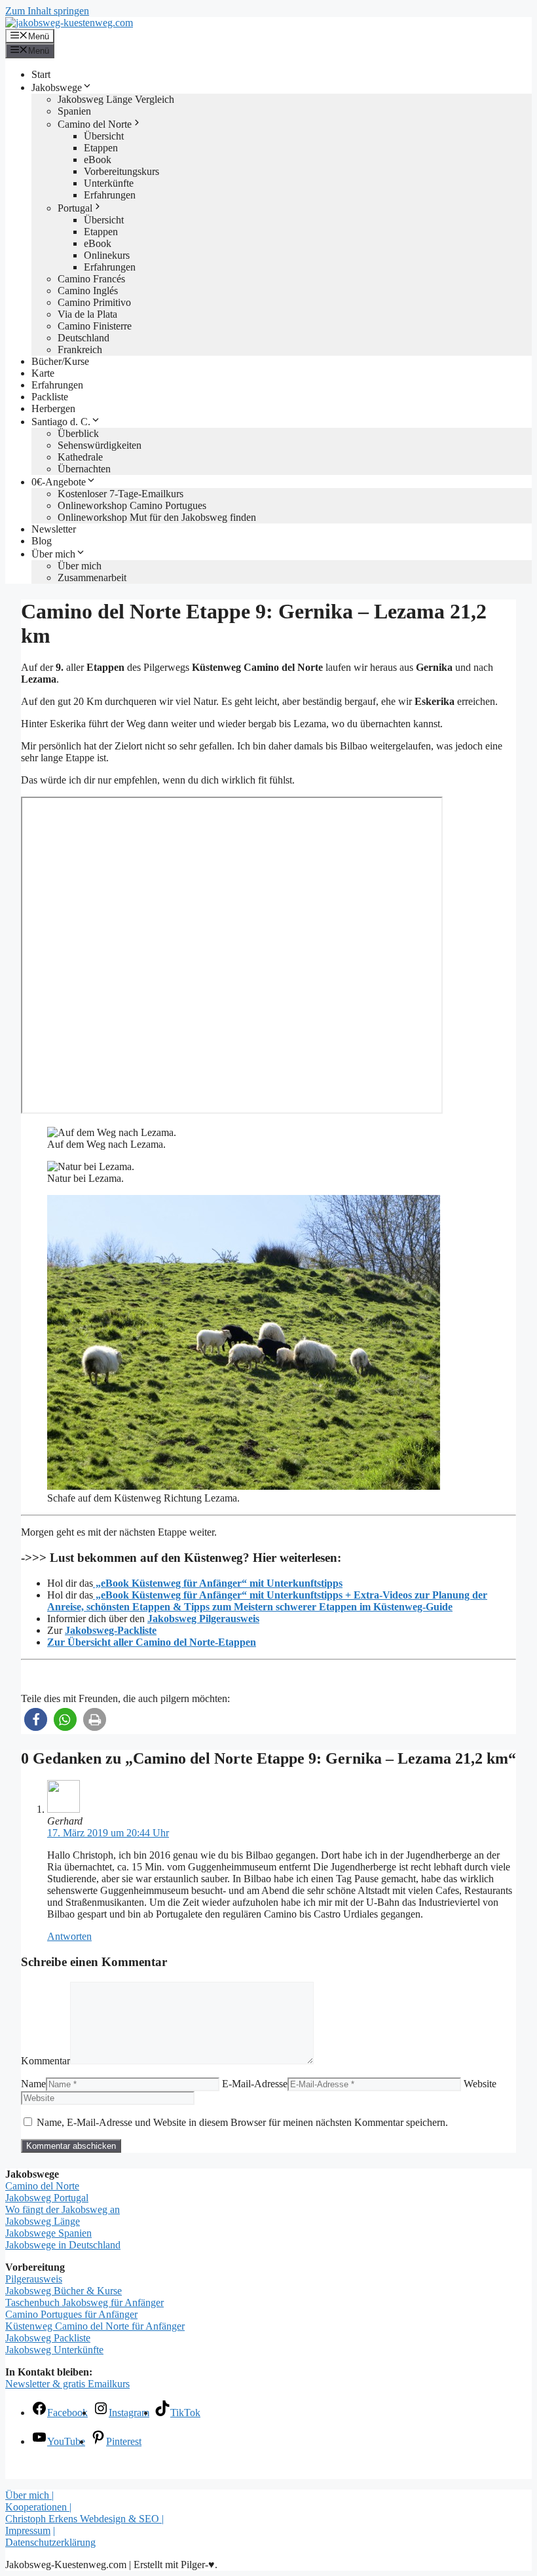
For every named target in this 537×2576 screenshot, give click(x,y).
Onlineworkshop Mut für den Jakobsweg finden (157, 517)
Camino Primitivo (94, 302)
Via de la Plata (87, 314)
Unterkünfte (109, 183)
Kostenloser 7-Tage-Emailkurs (120, 494)
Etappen (101, 148)
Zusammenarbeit (92, 578)
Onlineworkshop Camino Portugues (132, 505)
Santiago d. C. (61, 422)
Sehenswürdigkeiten (100, 445)
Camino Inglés (88, 291)
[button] (36, 1719)
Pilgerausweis (34, 2279)
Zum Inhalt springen (47, 11)
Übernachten (84, 469)
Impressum (28, 2530)
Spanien (74, 111)
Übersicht (104, 136)
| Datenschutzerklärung (50, 2536)
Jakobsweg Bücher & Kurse (64, 2291)
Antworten (69, 1936)
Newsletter (54, 529)
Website (480, 2084)
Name (33, 2084)
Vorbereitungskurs (121, 171)
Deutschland (83, 338)
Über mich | (29, 2495)
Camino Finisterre (95, 326)
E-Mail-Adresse (255, 2084)
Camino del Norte (95, 124)
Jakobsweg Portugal (47, 2198)
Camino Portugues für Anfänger (71, 2314)
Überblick (78, 433)
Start (41, 74)
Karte (43, 373)
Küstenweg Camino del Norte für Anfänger (95, 2326)
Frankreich (80, 350)
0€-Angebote (59, 482)
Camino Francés (91, 279)
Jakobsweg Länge (43, 2221)
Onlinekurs (107, 255)
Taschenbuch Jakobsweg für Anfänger (84, 2302)
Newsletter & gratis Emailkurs (67, 2384)
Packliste (50, 397)
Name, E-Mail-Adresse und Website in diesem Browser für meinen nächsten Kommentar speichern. (242, 2122)
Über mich (53, 554)
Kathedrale (80, 457)
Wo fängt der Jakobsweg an (63, 2209)
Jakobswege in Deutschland (63, 2245)
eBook (98, 160)
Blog (42, 541)
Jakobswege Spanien (48, 2233)
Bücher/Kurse (60, 361)
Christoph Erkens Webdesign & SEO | (84, 2519)
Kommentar (46, 2061)
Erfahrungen (110, 195)
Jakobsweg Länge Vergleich (116, 99)
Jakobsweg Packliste (48, 2338)
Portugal (75, 208)
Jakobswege (57, 87)
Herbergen (53, 408)
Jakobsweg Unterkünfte (54, 2350)
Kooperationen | (38, 2507)
